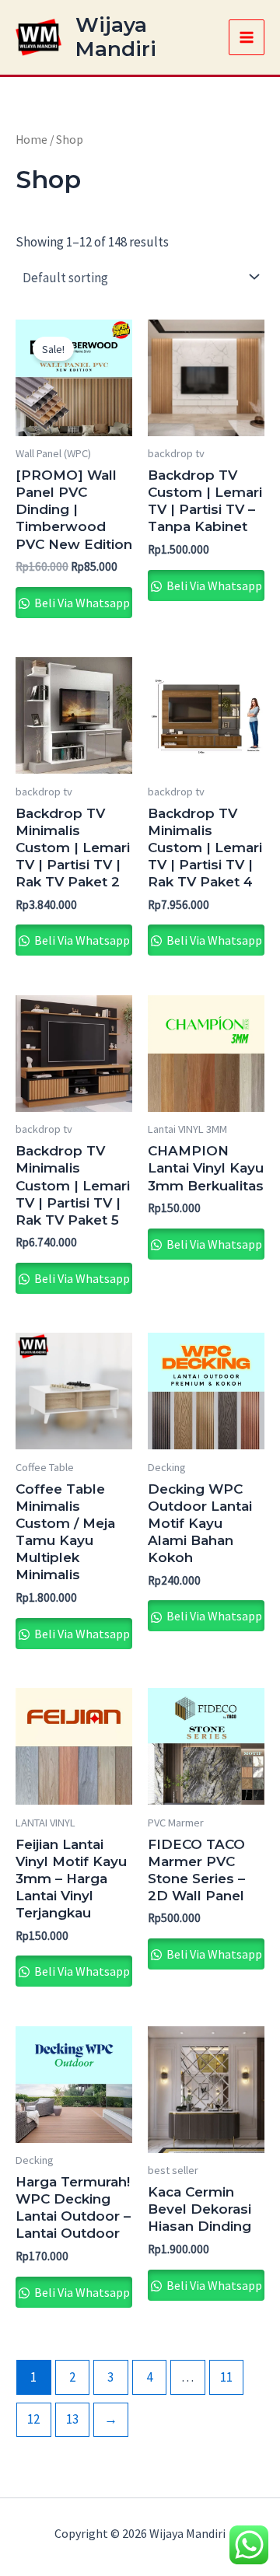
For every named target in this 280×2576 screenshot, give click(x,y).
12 (33, 2419)
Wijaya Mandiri (116, 37)
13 (72, 2419)
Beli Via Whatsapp (81, 603)
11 (226, 2377)
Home (31, 140)
